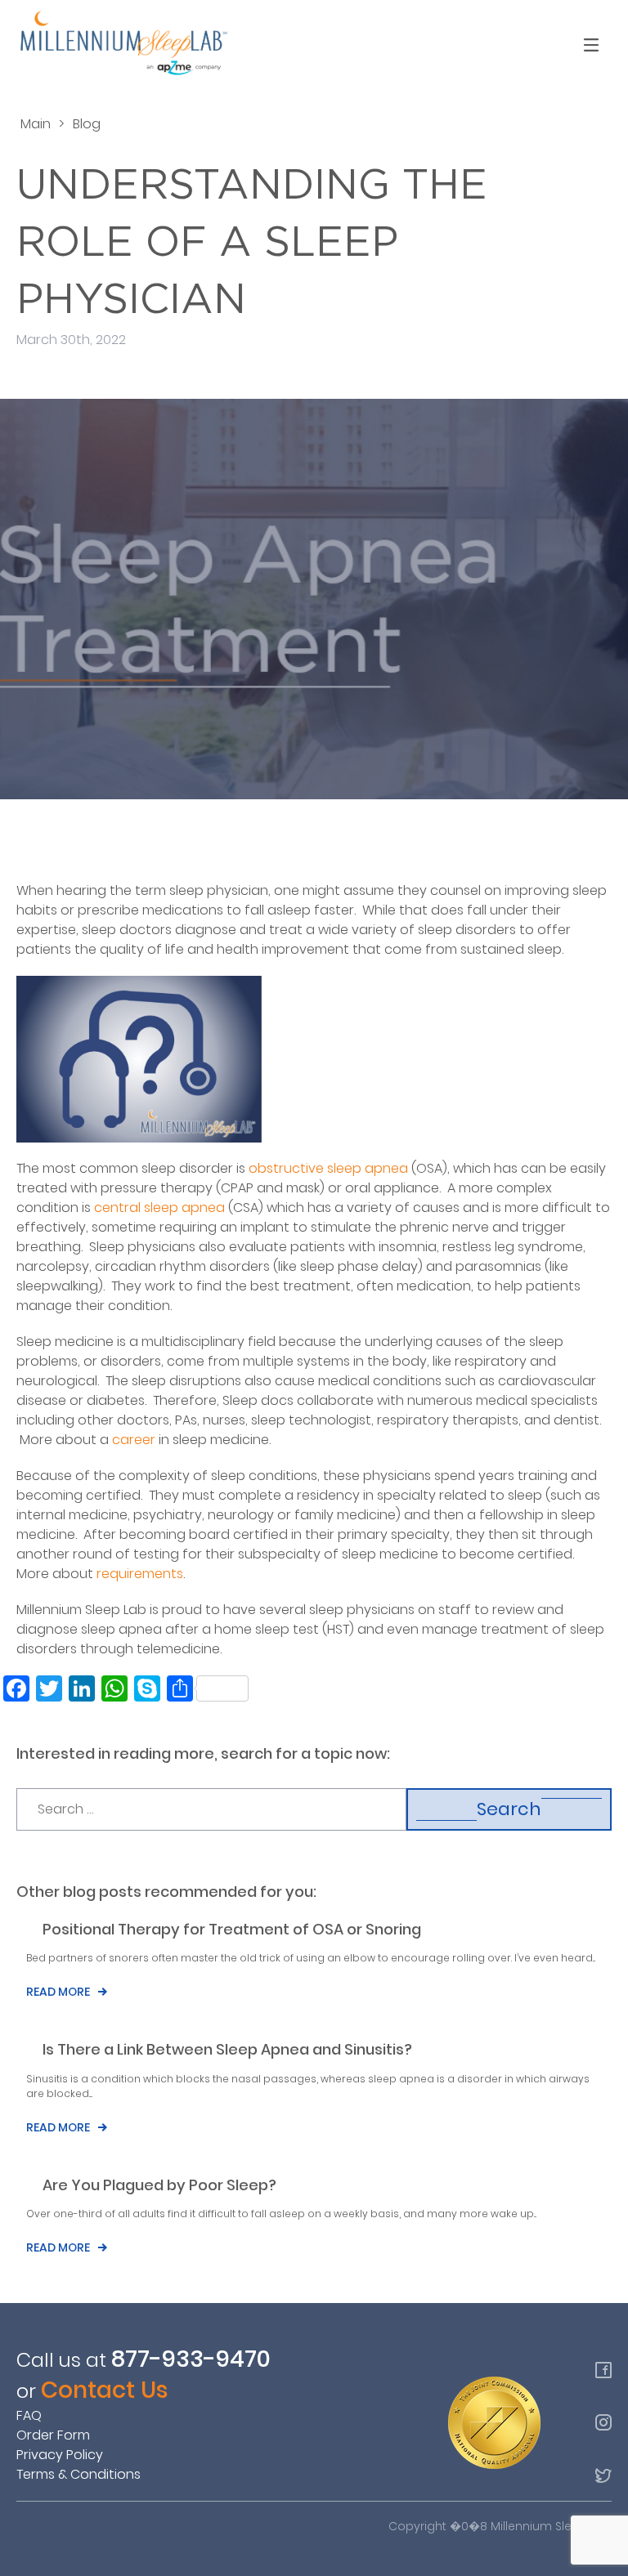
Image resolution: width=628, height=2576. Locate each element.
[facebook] (603, 2370)
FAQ (29, 2415)
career (134, 1440)
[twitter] (603, 2475)
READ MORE (58, 1992)
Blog (87, 124)
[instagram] (603, 2422)
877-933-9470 (191, 2359)
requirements (140, 1574)
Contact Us (105, 2390)
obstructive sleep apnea (328, 1168)
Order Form (53, 2435)
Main (36, 124)
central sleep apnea (159, 1207)
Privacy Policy (60, 2455)
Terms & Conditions (78, 2474)
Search (509, 1809)
